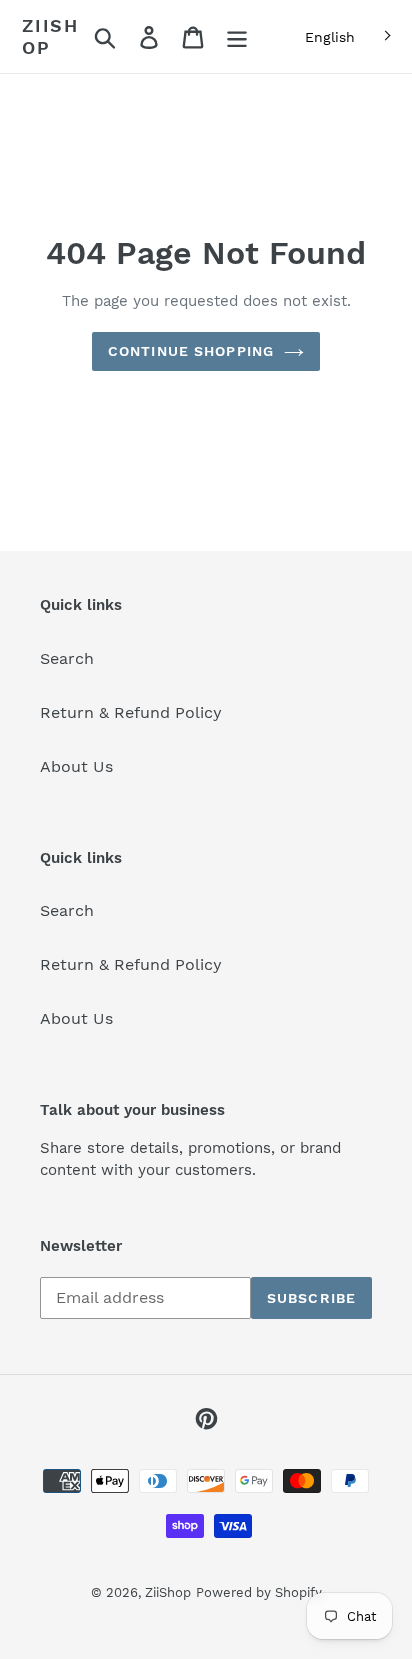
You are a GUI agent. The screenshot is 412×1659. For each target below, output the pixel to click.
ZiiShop (50, 36)
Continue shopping (191, 351)
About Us (76, 766)
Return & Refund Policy (131, 712)
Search (67, 658)
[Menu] (237, 36)
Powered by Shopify (259, 1592)
